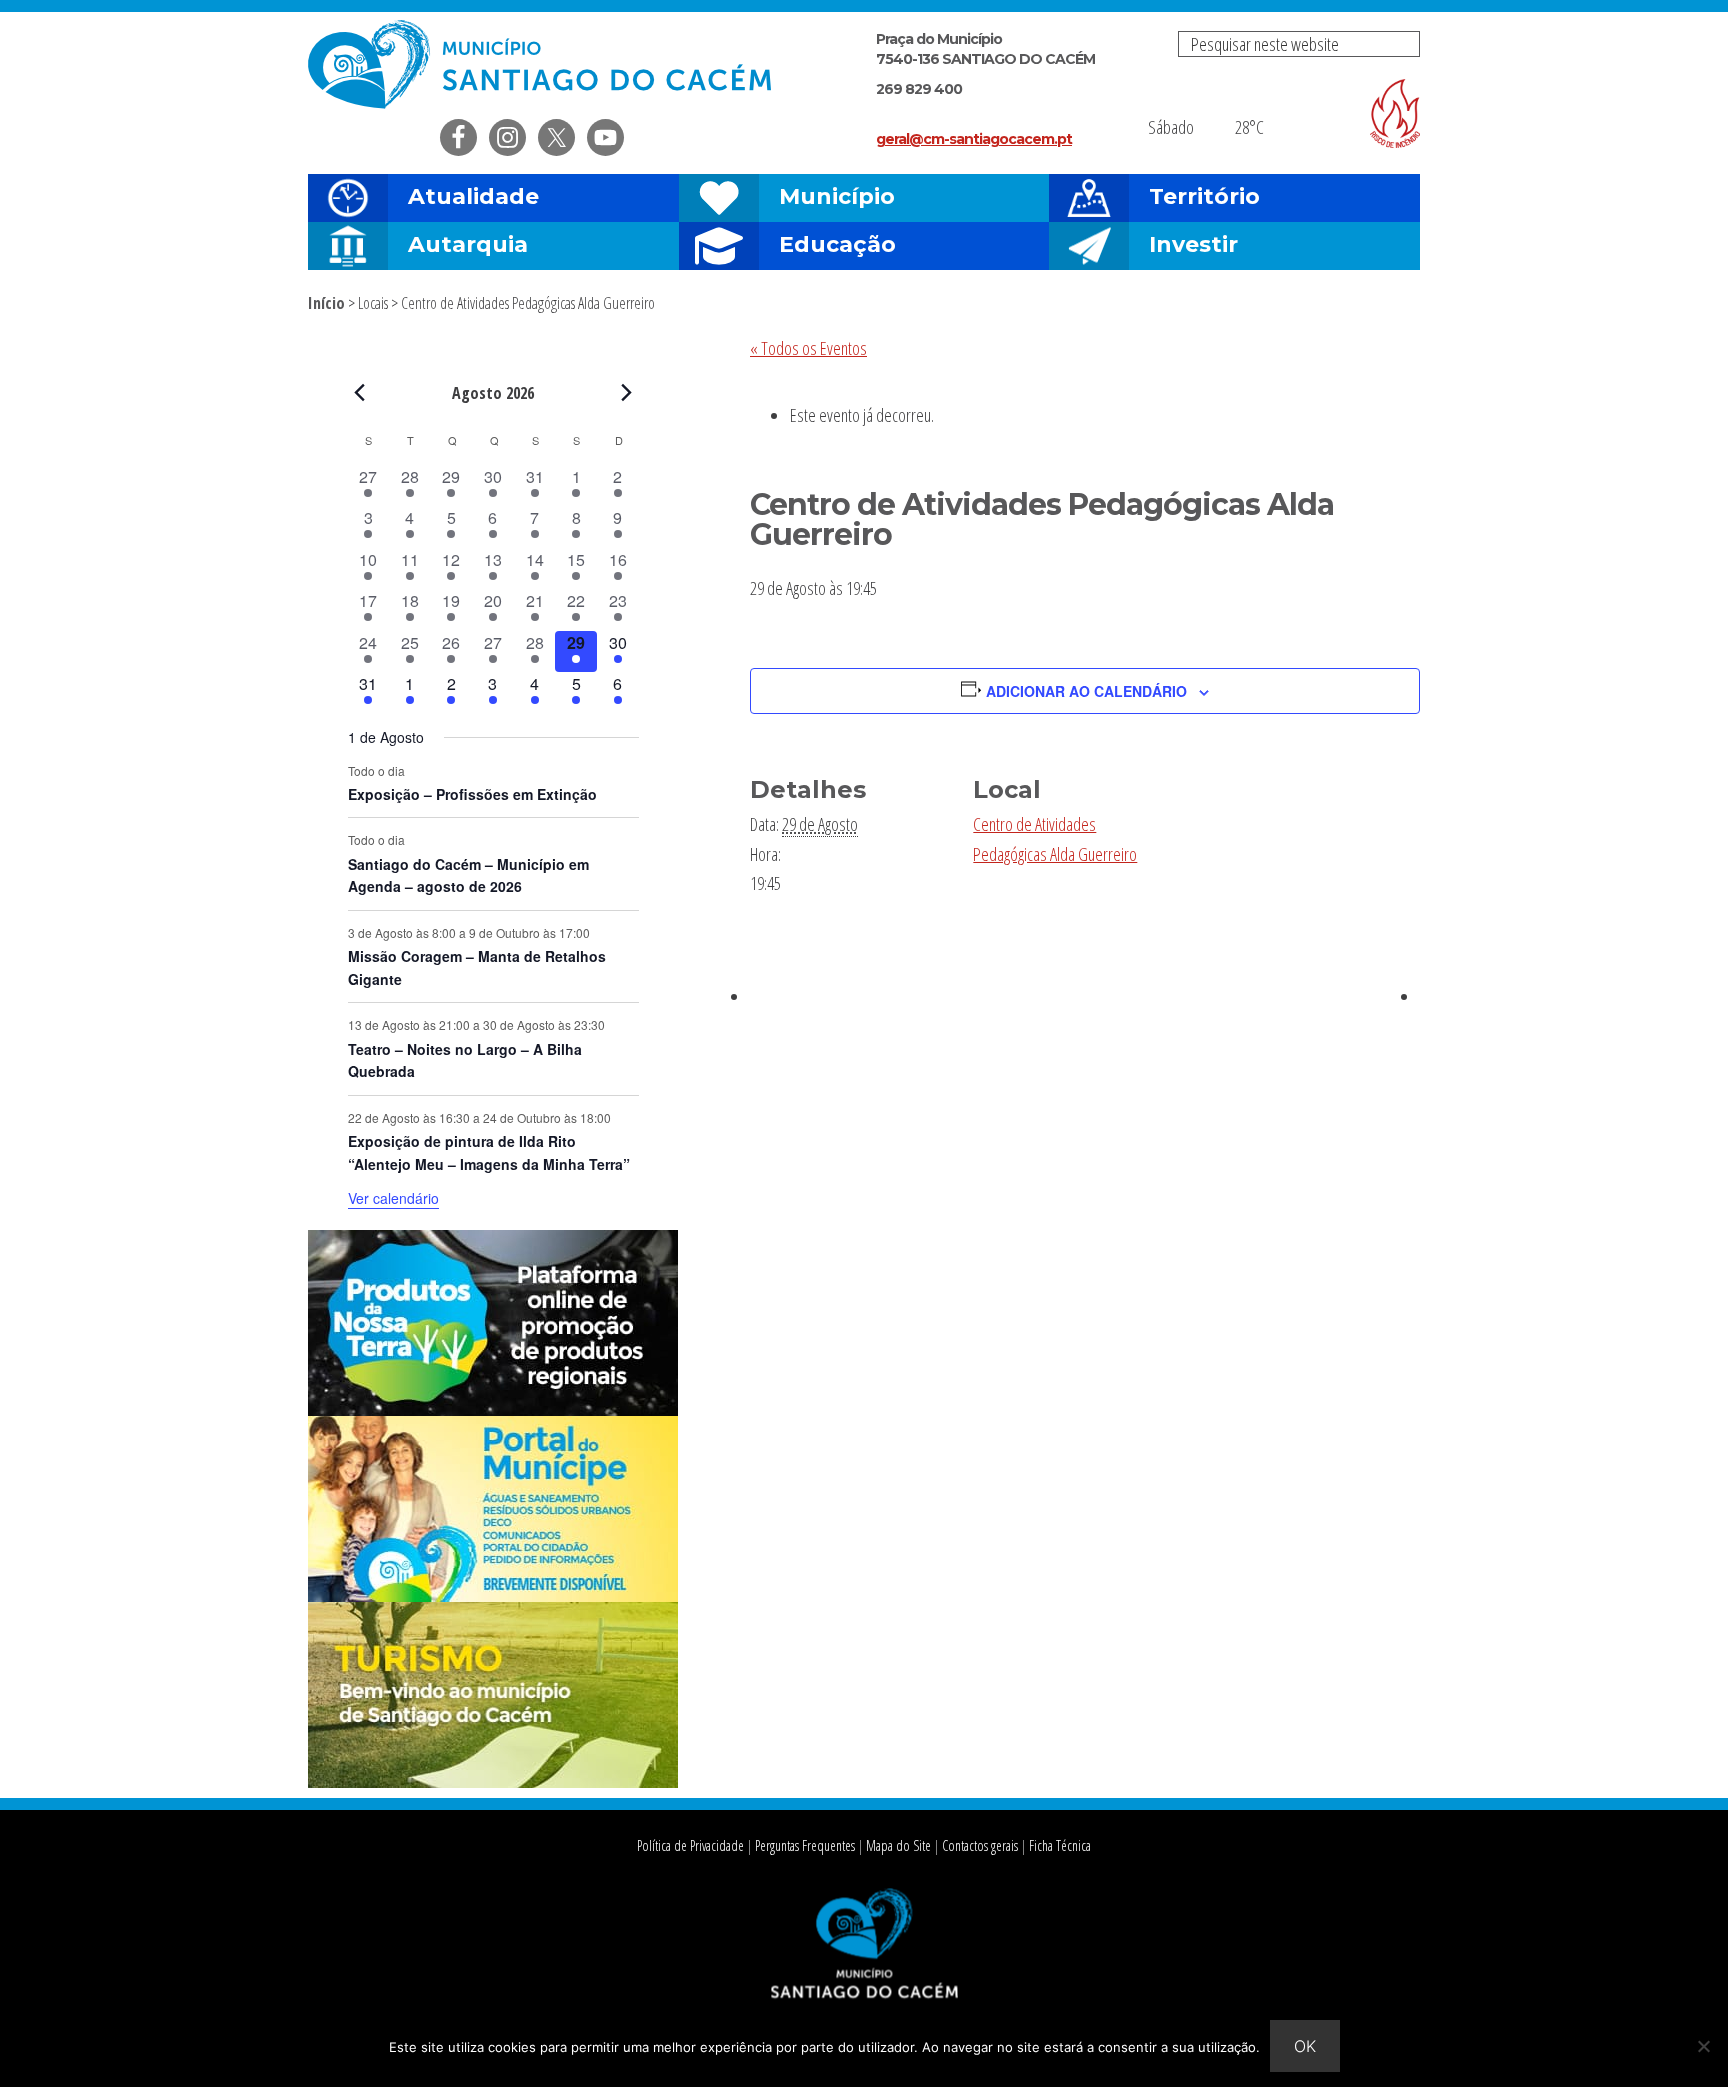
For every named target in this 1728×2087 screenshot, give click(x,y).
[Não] (1703, 2046)
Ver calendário (393, 1198)
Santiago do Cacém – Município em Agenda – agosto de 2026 (468, 875)
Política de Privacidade (690, 1845)
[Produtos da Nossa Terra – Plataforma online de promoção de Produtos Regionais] (493, 1410)
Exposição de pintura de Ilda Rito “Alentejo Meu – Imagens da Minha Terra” (489, 1152)
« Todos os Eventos (808, 348)
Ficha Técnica (1060, 1845)
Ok (1305, 2046)
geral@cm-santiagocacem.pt (974, 139)
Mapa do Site (898, 1845)
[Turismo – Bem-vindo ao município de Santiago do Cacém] (493, 1782)
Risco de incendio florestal (1395, 113)
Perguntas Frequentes (805, 1845)
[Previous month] (360, 392)
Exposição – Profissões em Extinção (472, 794)
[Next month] (627, 392)
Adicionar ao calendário (1086, 691)
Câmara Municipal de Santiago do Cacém (542, 64)
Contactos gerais (980, 1845)
